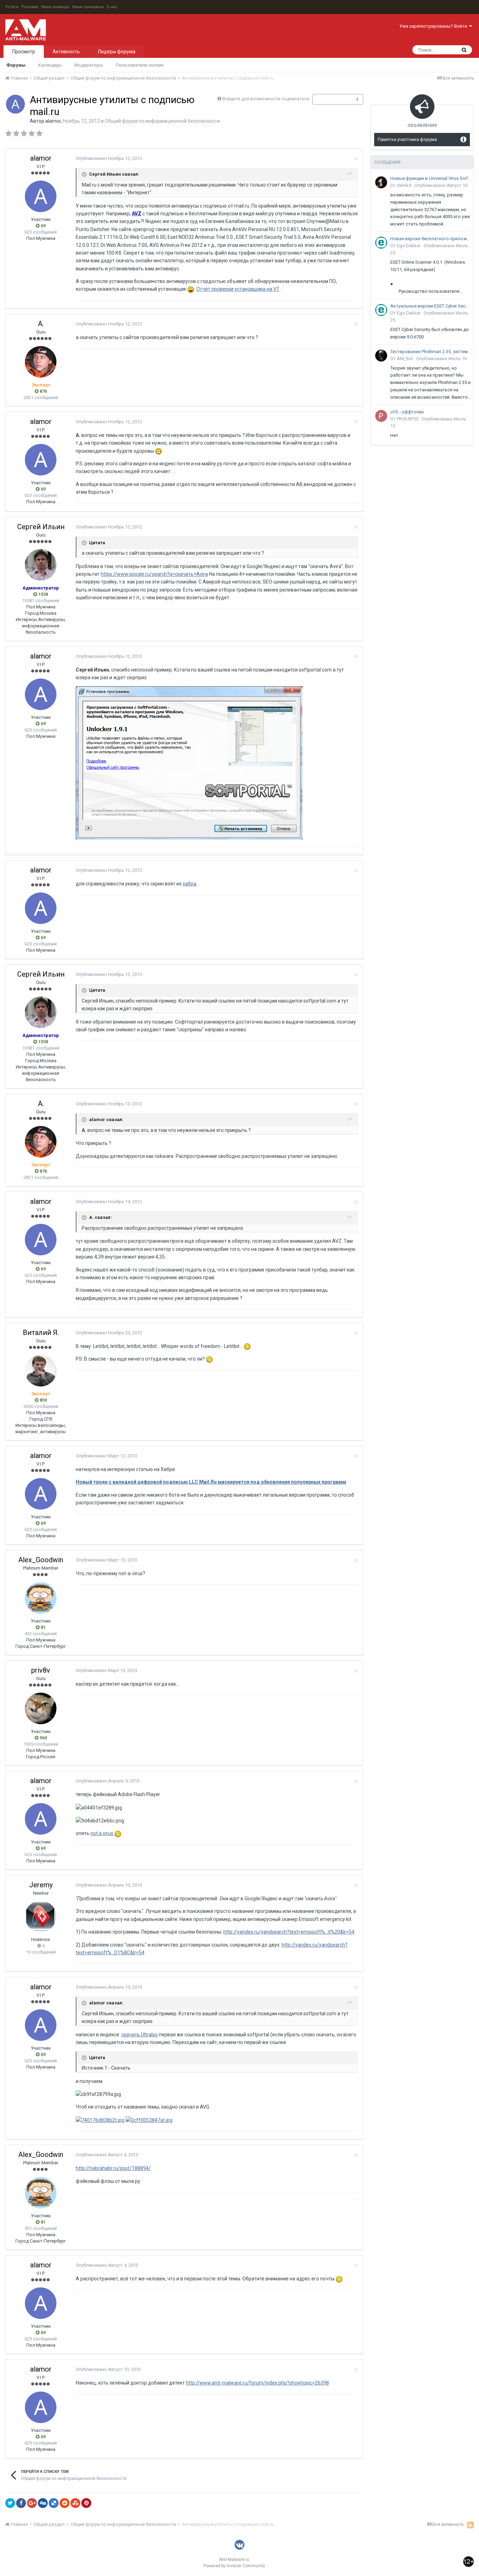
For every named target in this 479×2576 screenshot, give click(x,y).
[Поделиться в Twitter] (10, 2503)
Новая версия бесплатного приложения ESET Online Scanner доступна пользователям (431, 239)
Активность (66, 52)
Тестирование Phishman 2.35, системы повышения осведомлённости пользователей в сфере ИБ (431, 352)
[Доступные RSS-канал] (470, 2525)
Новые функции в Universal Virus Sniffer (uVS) (431, 178)
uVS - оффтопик (407, 412)
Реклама (30, 7)
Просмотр (24, 52)
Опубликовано (109, 158)
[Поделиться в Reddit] (65, 2503)
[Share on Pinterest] (86, 2503)
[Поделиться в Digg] (43, 2503)
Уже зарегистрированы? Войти (434, 26)
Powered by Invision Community (234, 2566)
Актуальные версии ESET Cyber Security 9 (431, 306)
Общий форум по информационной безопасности (162, 121)
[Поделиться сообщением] (356, 159)
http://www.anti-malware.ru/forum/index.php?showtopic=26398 (257, 2383)
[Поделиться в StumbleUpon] (75, 2503)
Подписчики (330, 99)
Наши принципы (88, 7)
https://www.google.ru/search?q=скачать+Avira (154, 574)
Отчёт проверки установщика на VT (238, 289)
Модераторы (89, 65)
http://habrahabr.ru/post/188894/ (113, 2168)
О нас (112, 7)
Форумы (16, 65)
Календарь (50, 65)
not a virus (102, 1833)
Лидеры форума (116, 52)
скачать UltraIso (140, 2035)
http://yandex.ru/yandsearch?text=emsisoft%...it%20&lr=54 (289, 1932)
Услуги (12, 7)
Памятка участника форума (407, 139)
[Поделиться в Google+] (32, 2503)
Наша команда (55, 7)
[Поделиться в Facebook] (21, 2503)
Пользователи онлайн (140, 65)
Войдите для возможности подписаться (266, 99)
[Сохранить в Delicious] (54, 2503)
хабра (190, 884)
